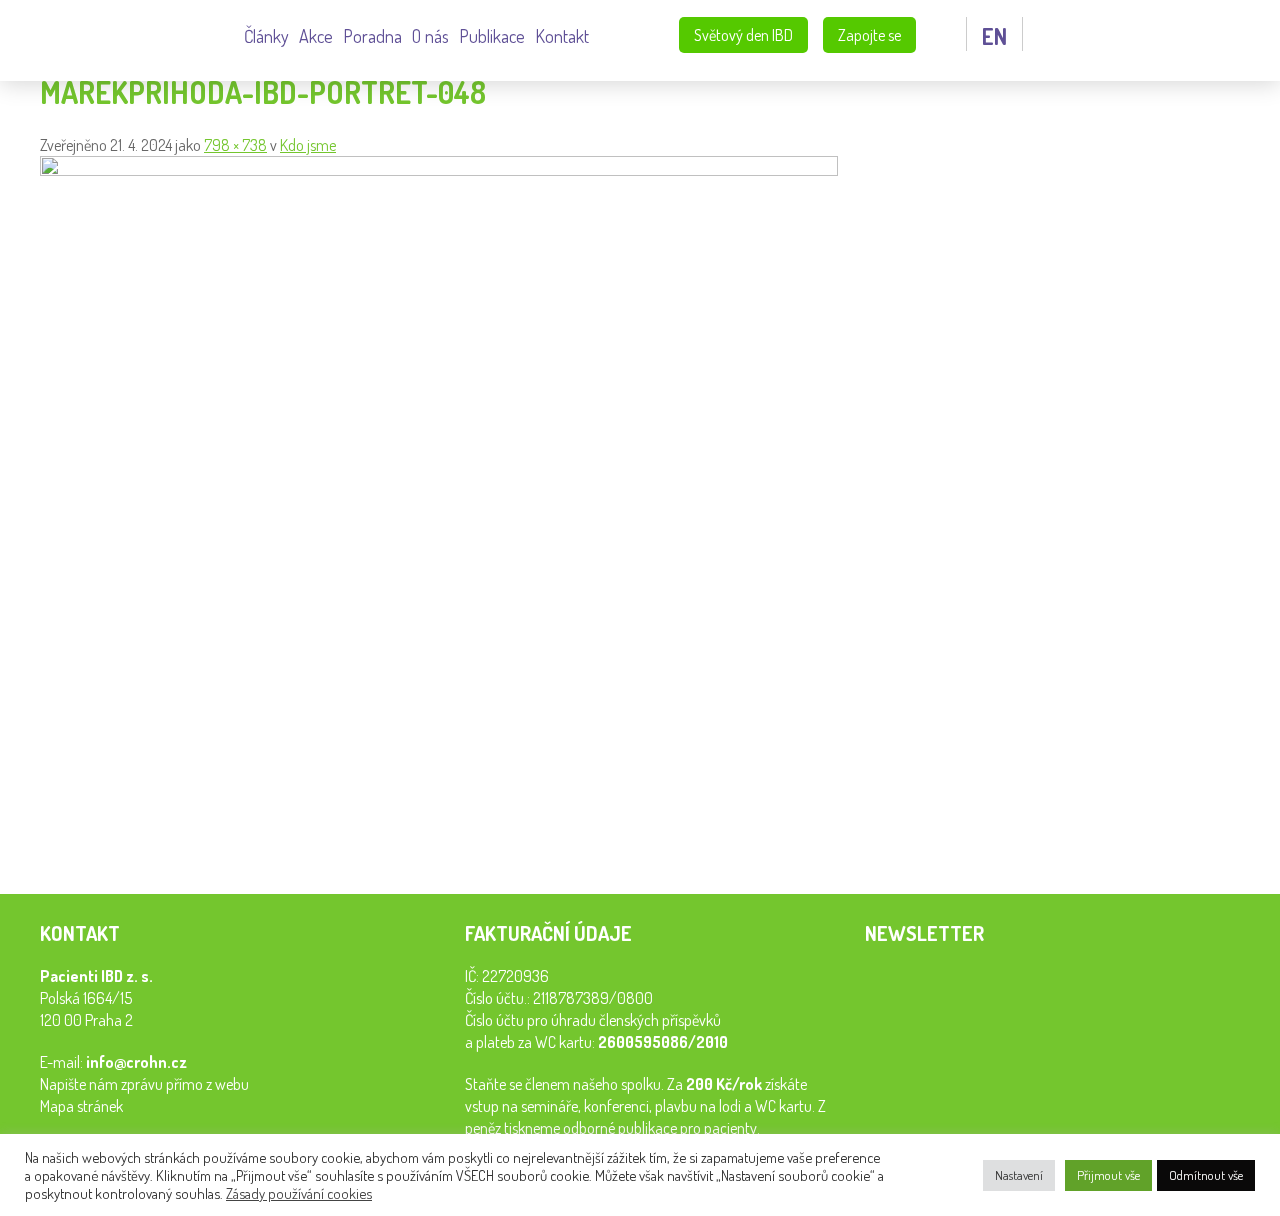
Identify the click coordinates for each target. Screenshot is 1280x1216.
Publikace (492, 36)
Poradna (372, 36)
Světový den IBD (743, 35)
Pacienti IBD (129, 37)
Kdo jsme (308, 145)
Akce (316, 36)
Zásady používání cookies (299, 1193)
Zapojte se (869, 35)
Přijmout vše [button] (1108, 1175)
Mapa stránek (81, 1106)
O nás (430, 36)
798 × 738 (235, 145)
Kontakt (562, 36)
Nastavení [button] (1019, 1175)
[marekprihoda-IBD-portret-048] (439, 170)
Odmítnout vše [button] (1206, 1175)
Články (266, 36)
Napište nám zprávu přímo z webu (144, 1084)
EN (994, 36)
